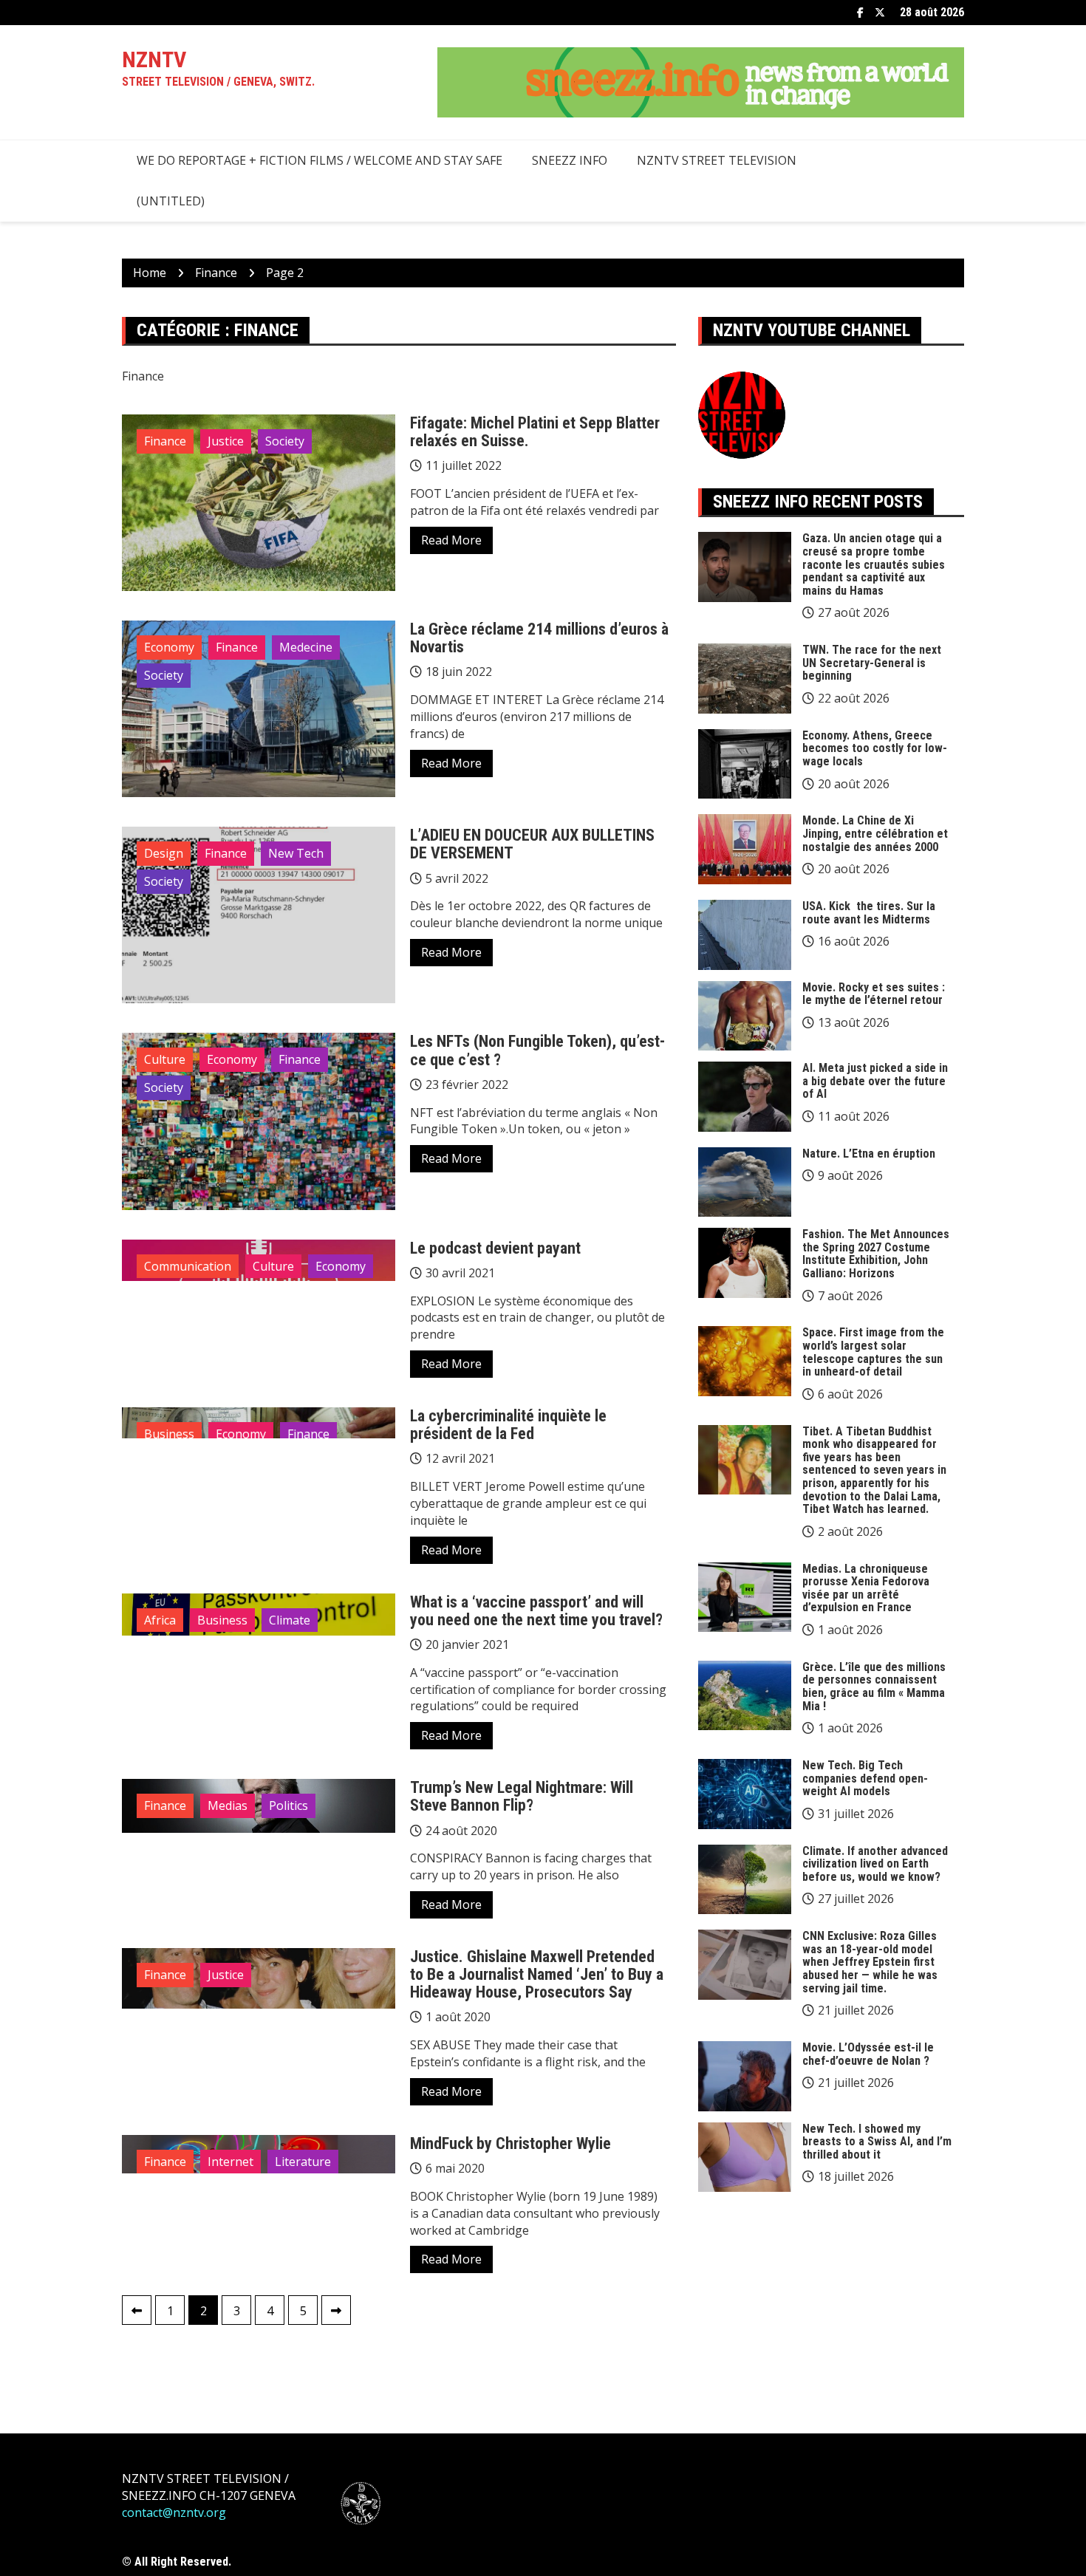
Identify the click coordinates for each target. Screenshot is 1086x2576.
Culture (165, 1059)
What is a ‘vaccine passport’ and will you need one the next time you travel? (536, 1611)
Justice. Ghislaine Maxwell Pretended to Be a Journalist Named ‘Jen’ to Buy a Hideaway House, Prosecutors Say (537, 1974)
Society (285, 441)
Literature (303, 2162)
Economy (169, 647)
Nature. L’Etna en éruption (869, 1154)
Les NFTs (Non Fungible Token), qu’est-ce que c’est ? (537, 1050)
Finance (165, 441)
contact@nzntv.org (174, 2512)
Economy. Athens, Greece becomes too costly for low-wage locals (875, 748)
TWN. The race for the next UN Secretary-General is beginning (872, 663)
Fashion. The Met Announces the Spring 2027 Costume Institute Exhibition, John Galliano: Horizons (876, 1254)
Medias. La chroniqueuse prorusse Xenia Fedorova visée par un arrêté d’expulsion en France (866, 1588)
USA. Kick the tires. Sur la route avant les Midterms (869, 913)
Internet (230, 2162)
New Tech (296, 853)
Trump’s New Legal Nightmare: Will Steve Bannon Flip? (522, 1796)
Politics (288, 1805)
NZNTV (154, 59)
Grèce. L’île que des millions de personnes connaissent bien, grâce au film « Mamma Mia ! (874, 1687)
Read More (451, 540)
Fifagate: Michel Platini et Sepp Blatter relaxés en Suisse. (535, 432)
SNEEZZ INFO (570, 160)
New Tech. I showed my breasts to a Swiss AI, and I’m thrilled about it (877, 2142)
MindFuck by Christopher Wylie (510, 2143)
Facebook (860, 13)
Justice (226, 441)
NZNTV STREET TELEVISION (717, 160)
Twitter (880, 13)
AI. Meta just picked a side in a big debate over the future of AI (875, 1081)
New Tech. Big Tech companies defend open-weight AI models (865, 1778)
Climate (290, 1620)
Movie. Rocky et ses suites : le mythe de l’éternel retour (874, 994)
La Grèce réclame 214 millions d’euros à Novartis (539, 638)
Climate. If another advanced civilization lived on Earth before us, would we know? (875, 1864)
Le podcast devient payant (495, 1248)
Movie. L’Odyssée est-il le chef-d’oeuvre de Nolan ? (868, 2054)
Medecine (306, 647)
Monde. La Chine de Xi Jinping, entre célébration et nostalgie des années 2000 (875, 833)
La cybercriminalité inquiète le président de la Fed (508, 1425)
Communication (188, 1266)
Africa (160, 1620)
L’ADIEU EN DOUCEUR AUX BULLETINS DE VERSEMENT (532, 844)
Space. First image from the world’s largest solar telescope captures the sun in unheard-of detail (873, 1352)
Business (169, 1434)
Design (164, 853)
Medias (228, 1805)
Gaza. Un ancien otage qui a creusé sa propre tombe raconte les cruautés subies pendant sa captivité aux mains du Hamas (874, 564)
